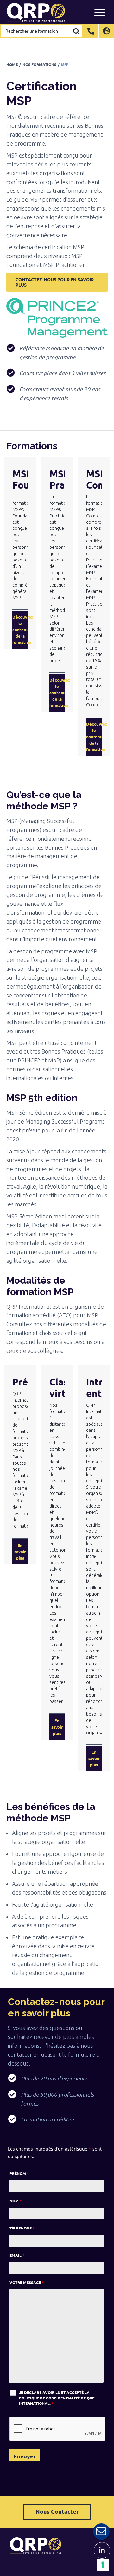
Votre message (27, 2282)
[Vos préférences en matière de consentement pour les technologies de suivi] (103, 2565)
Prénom (19, 2173)
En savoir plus (20, 1551)
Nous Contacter (57, 2511)
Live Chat (101, 2532)
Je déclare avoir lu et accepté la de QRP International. (57, 2398)
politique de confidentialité (49, 2398)
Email (17, 2255)
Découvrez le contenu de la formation (20, 629)
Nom (16, 2201)
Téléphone (22, 2228)
